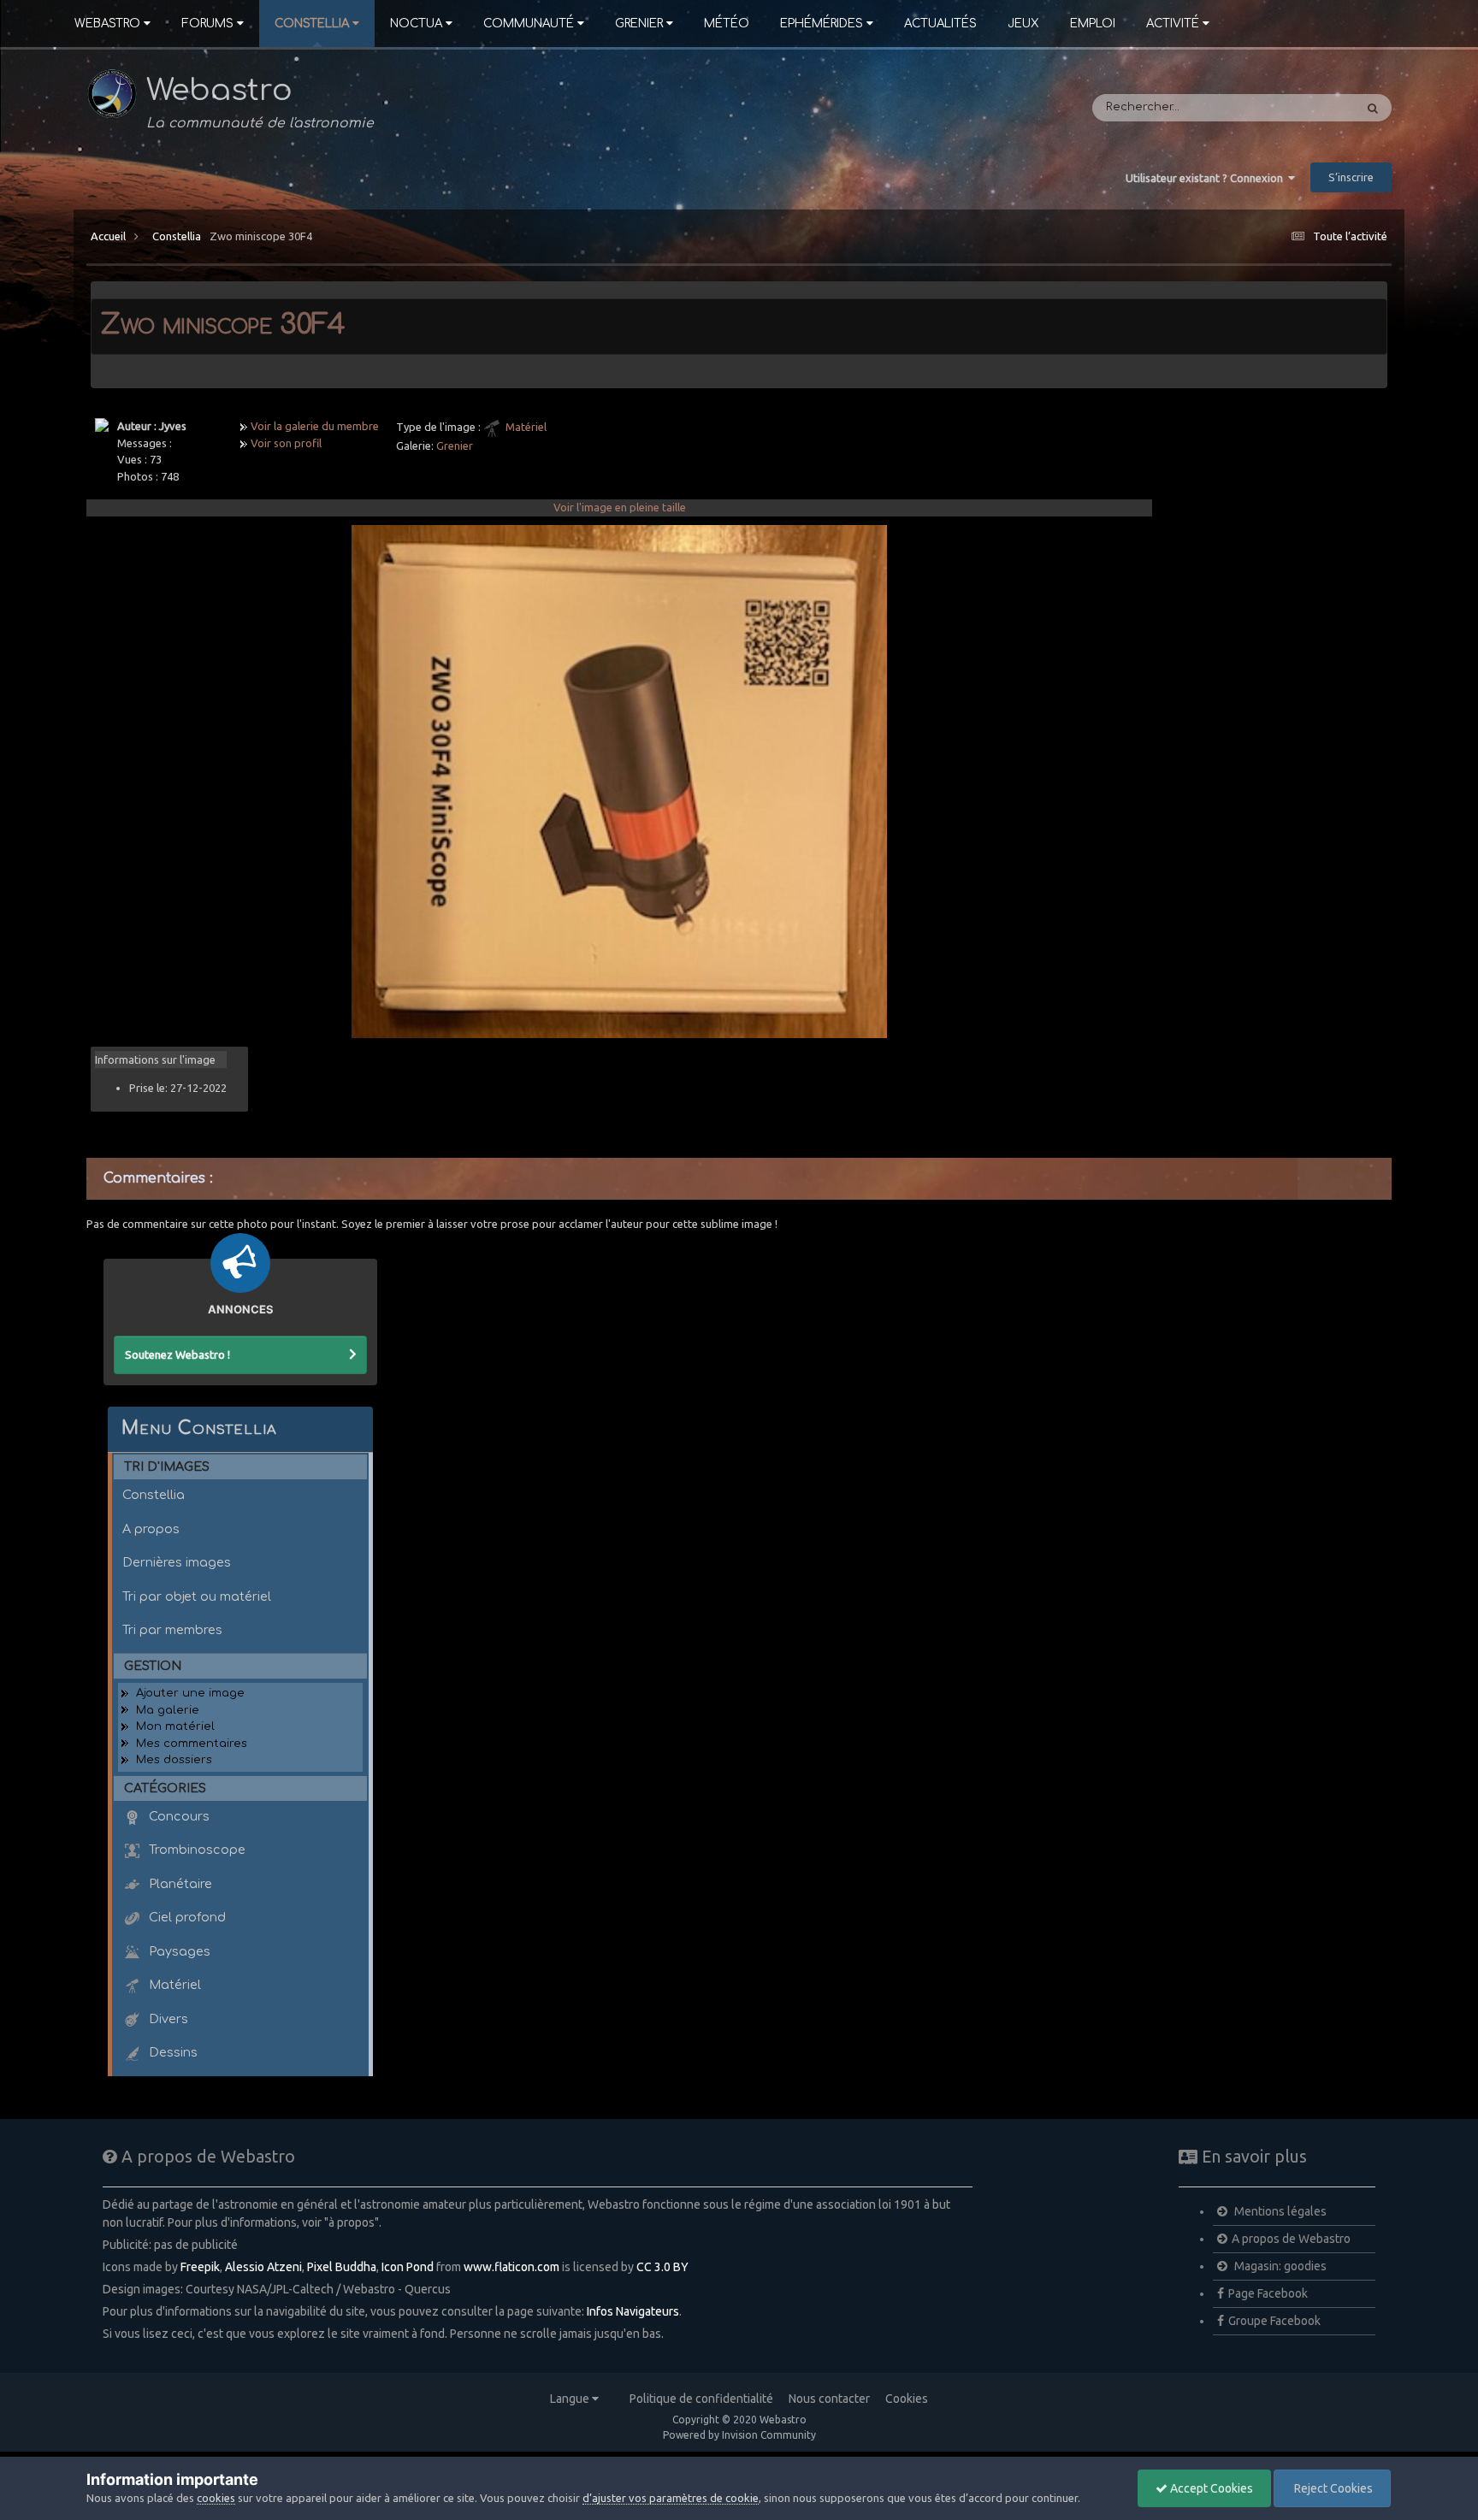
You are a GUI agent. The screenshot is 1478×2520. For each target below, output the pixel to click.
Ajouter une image (190, 1693)
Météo (727, 24)
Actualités (940, 24)
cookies (216, 2498)
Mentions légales (1279, 2211)
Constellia (312, 24)
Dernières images (177, 1562)
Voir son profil (286, 443)
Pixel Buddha (342, 2267)
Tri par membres (172, 1630)
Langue (571, 2399)
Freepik (200, 2267)
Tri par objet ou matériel (197, 1596)
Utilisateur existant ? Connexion (1207, 178)
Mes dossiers (174, 1760)
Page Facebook (1268, 2293)
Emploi (1093, 24)
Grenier (639, 24)
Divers (167, 2019)
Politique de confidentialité (701, 2399)
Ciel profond (186, 1917)
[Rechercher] (1373, 108)
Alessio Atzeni (263, 2267)
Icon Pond (408, 2267)
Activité (1173, 24)
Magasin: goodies (1279, 2266)
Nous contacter (829, 2399)
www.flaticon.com (511, 2267)
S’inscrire (1351, 177)
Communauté (529, 24)
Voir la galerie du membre (315, 426)
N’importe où (1295, 108)
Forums (207, 24)
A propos (151, 1529)
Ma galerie (168, 1710)
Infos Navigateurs (633, 2311)
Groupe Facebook (1274, 2321)
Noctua (416, 24)
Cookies (907, 2399)
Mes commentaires (192, 1744)
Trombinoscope (195, 1850)
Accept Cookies (1210, 2488)
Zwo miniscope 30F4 (261, 236)
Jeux (1023, 24)
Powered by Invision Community (739, 2435)
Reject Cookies (1332, 2488)
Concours (177, 1816)
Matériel (526, 427)
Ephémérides (822, 24)
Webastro (107, 24)
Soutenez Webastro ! (177, 1354)
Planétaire (179, 1884)
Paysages (178, 1951)
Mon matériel (175, 1726)
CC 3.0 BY (662, 2267)
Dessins (171, 2052)
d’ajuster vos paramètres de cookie (671, 2498)
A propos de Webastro (1291, 2239)
